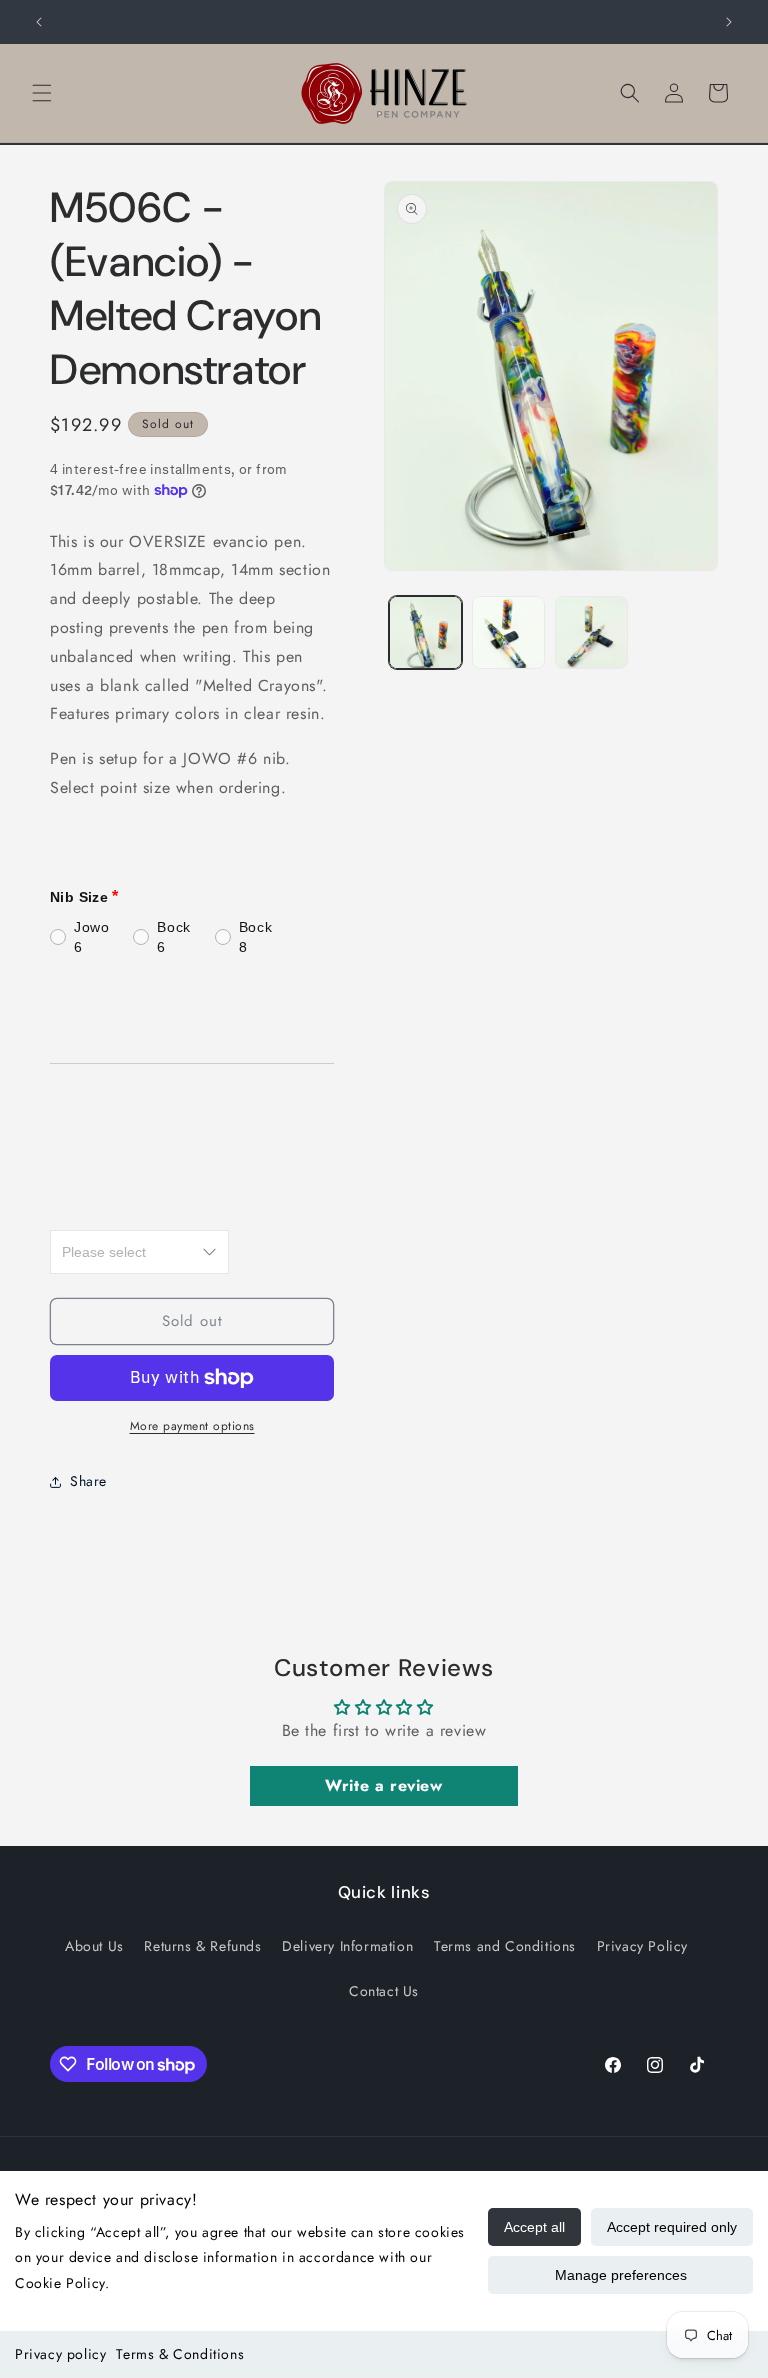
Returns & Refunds (202, 1946)
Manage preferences (621, 2275)
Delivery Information (347, 1946)
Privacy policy (60, 2354)
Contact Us (384, 1991)
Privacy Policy (642, 1946)
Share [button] (88, 1481)
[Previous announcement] (39, 22)
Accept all (534, 2227)
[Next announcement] (729, 22)
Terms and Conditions (505, 1946)
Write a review (383, 1785)
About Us (94, 1946)
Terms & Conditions (180, 2354)
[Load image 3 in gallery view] (591, 632)
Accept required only (672, 2227)
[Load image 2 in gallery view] (508, 632)
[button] (42, 93)
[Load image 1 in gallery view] (425, 632)
